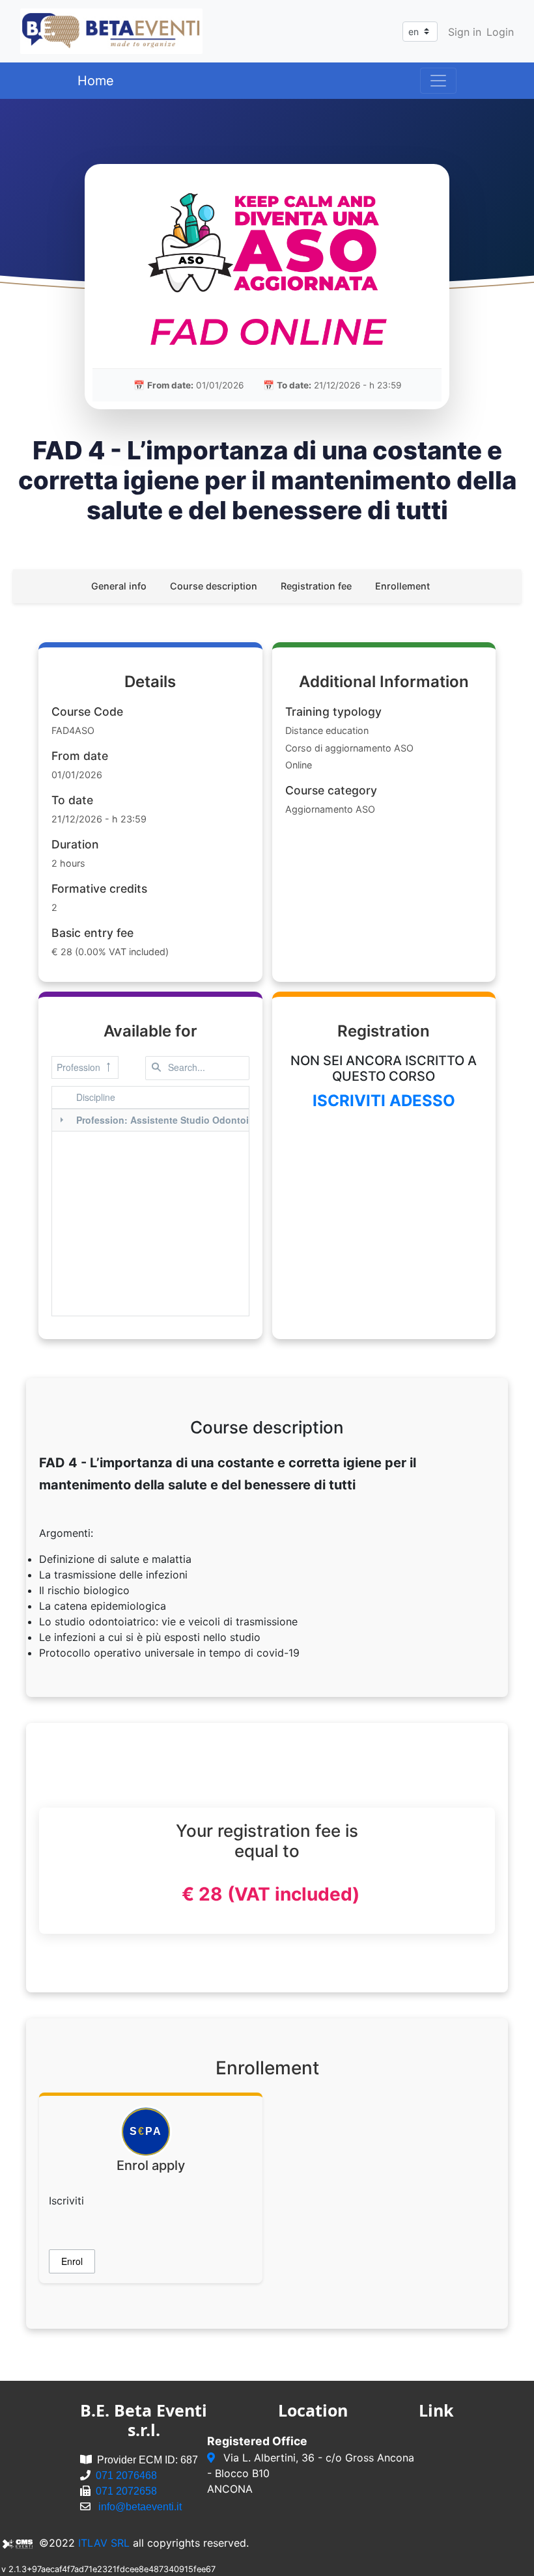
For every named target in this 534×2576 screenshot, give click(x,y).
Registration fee (316, 586)
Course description (214, 586)
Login (500, 32)
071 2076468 (126, 2475)
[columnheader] (186, 1098)
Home (96, 81)
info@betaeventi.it (140, 2507)
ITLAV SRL (104, 2543)
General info (119, 586)
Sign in (465, 32)
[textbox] (197, 1068)
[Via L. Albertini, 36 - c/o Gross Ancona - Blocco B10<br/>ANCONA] (213, 2458)
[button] (72, 2261)
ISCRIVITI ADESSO (384, 1101)
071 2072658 (126, 2491)
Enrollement (402, 586)
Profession (78, 1067)
